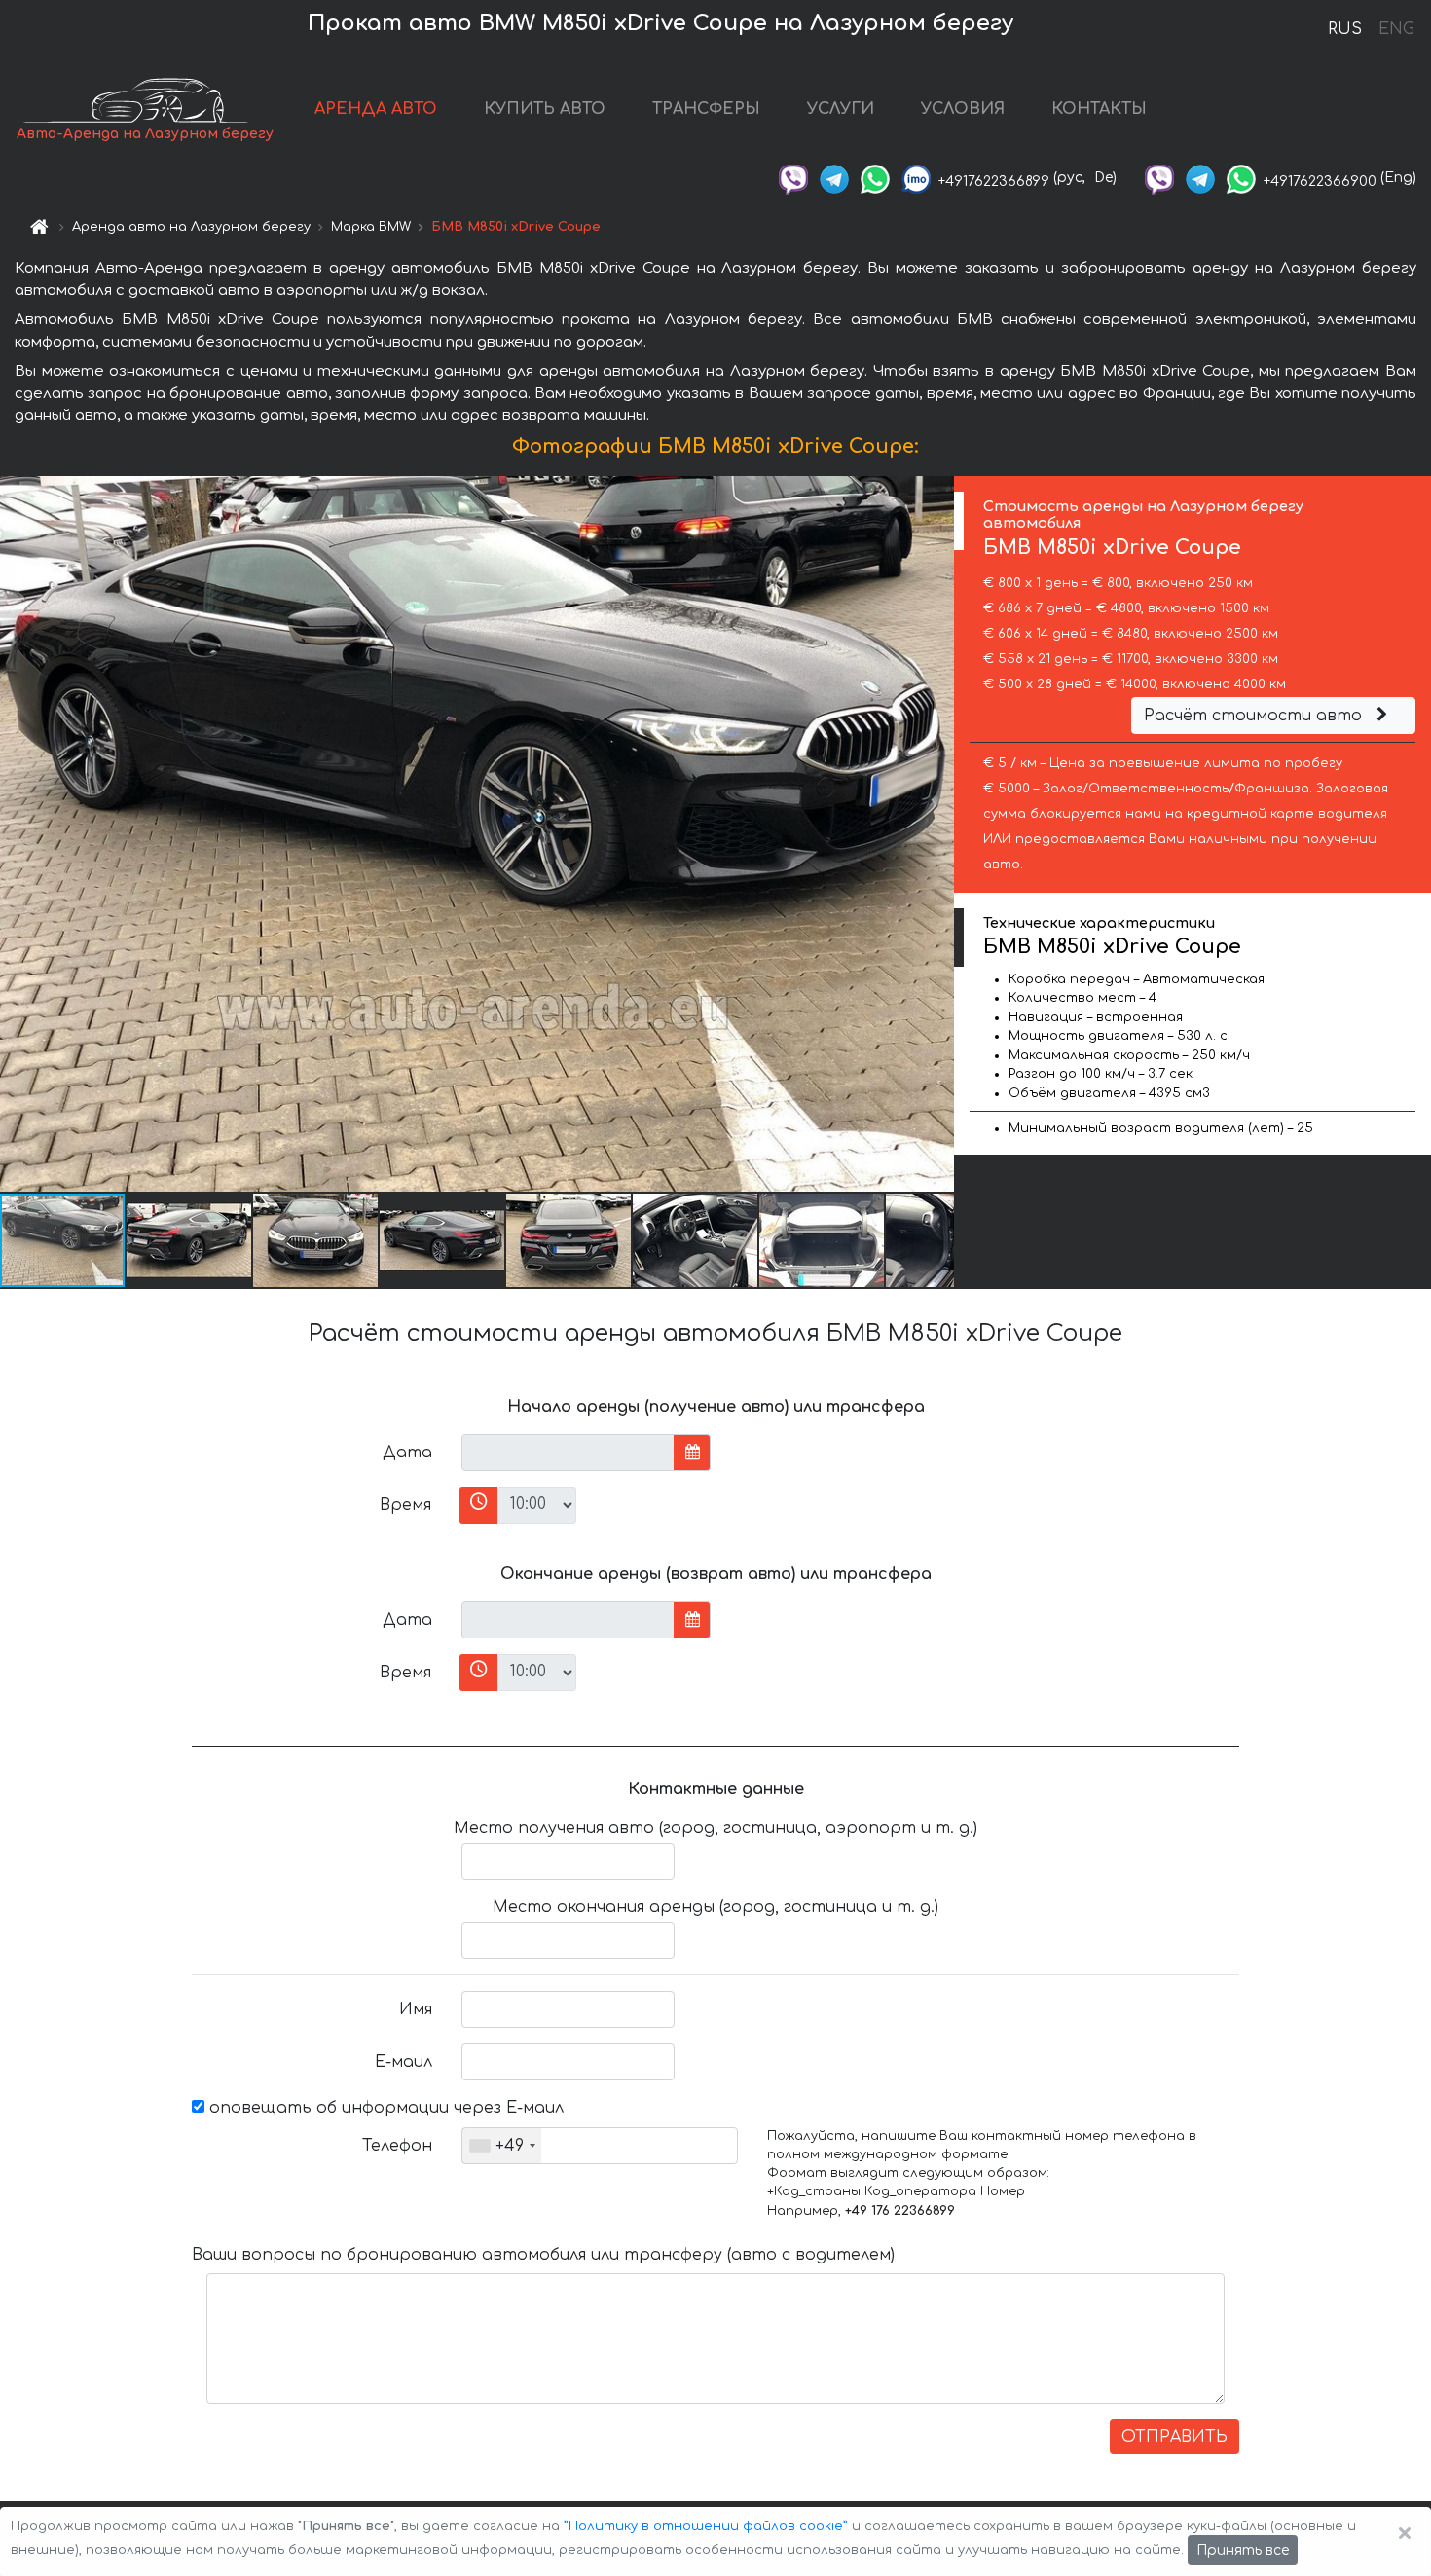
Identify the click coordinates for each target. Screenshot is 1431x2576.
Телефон (397, 2146)
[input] (568, 1453)
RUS (1345, 29)
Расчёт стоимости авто (1255, 716)
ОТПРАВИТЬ (1174, 2437)
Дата (407, 1453)
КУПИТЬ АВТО (545, 109)
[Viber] (793, 178)
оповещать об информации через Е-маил (384, 2108)
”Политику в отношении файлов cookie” (706, 2526)
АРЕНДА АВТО (376, 109)
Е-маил (404, 2062)
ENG (1396, 29)
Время (405, 1505)
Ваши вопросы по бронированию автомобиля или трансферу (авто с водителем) (543, 2255)
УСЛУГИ (841, 109)
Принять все (1243, 2550)
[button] (190, 1240)
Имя (416, 2009)
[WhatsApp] (875, 178)
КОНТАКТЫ (1099, 109)
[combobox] (502, 2146)
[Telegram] (834, 178)
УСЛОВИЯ (963, 109)
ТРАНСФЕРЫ (706, 109)
